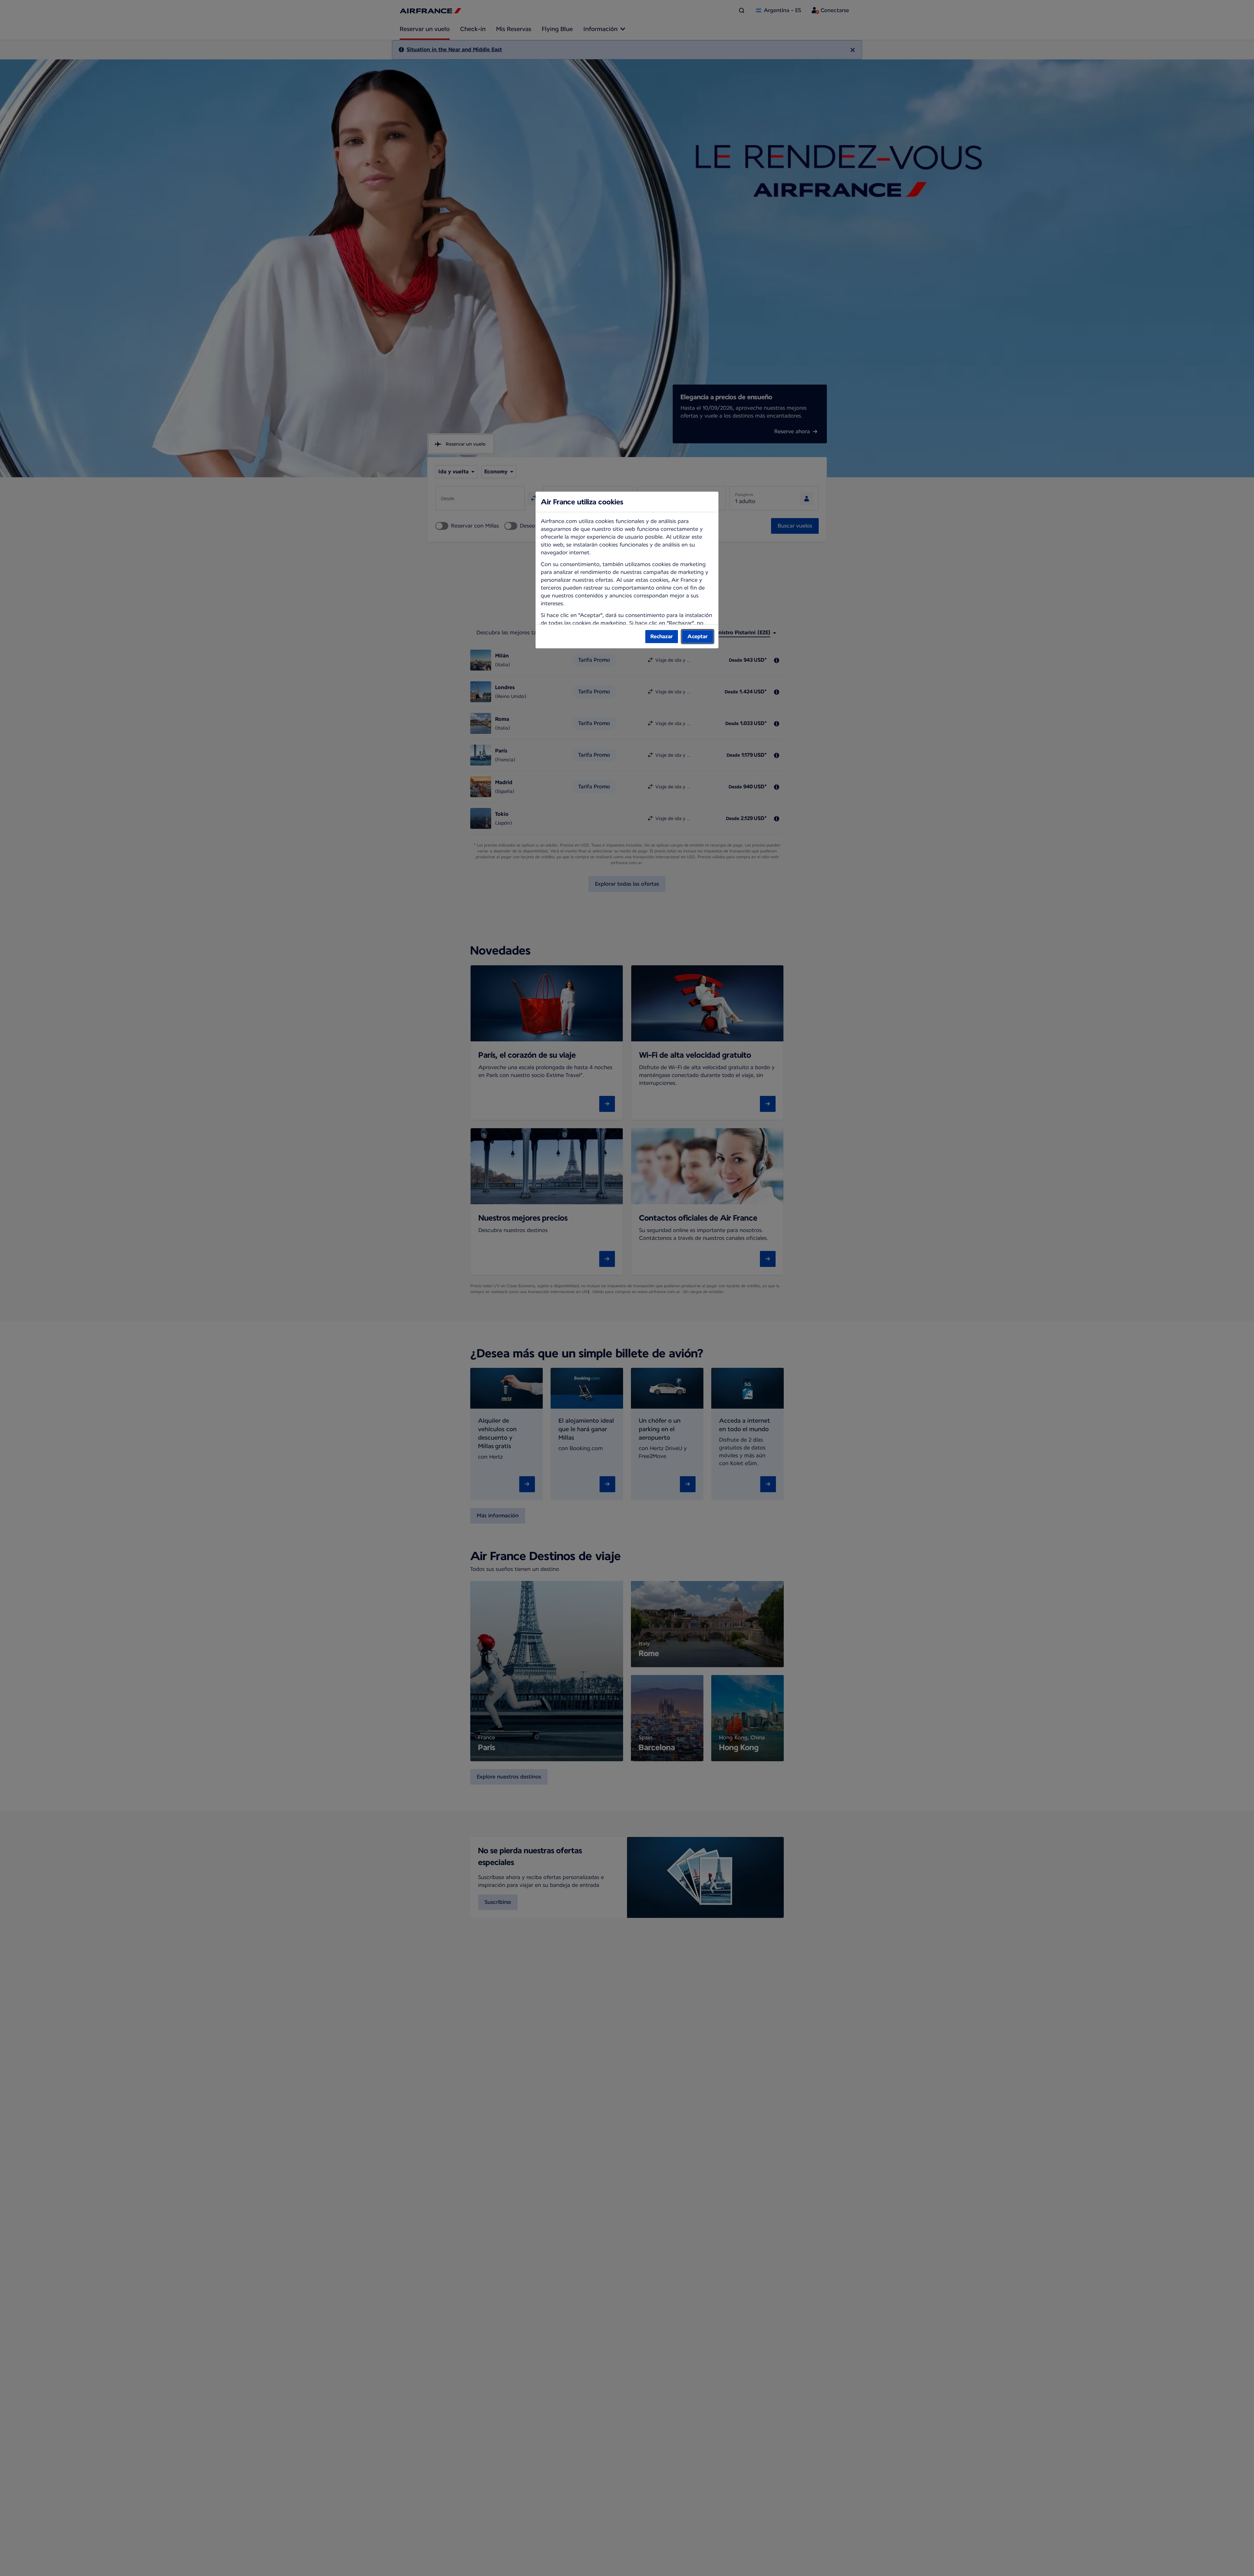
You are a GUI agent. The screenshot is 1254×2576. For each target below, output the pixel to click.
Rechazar (662, 636)
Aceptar (698, 636)
